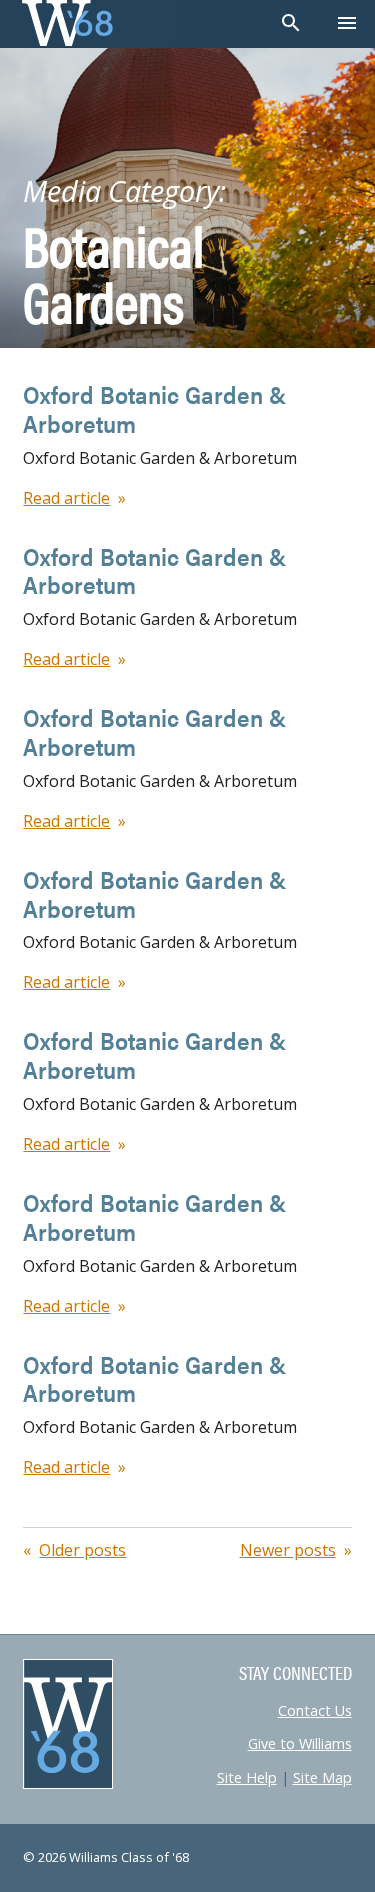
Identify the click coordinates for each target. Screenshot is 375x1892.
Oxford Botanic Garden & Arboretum (154, 408)
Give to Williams (300, 1743)
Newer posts (288, 1550)
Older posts (82, 1550)
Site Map (322, 1777)
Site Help (247, 1777)
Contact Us (315, 1710)
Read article (66, 498)
